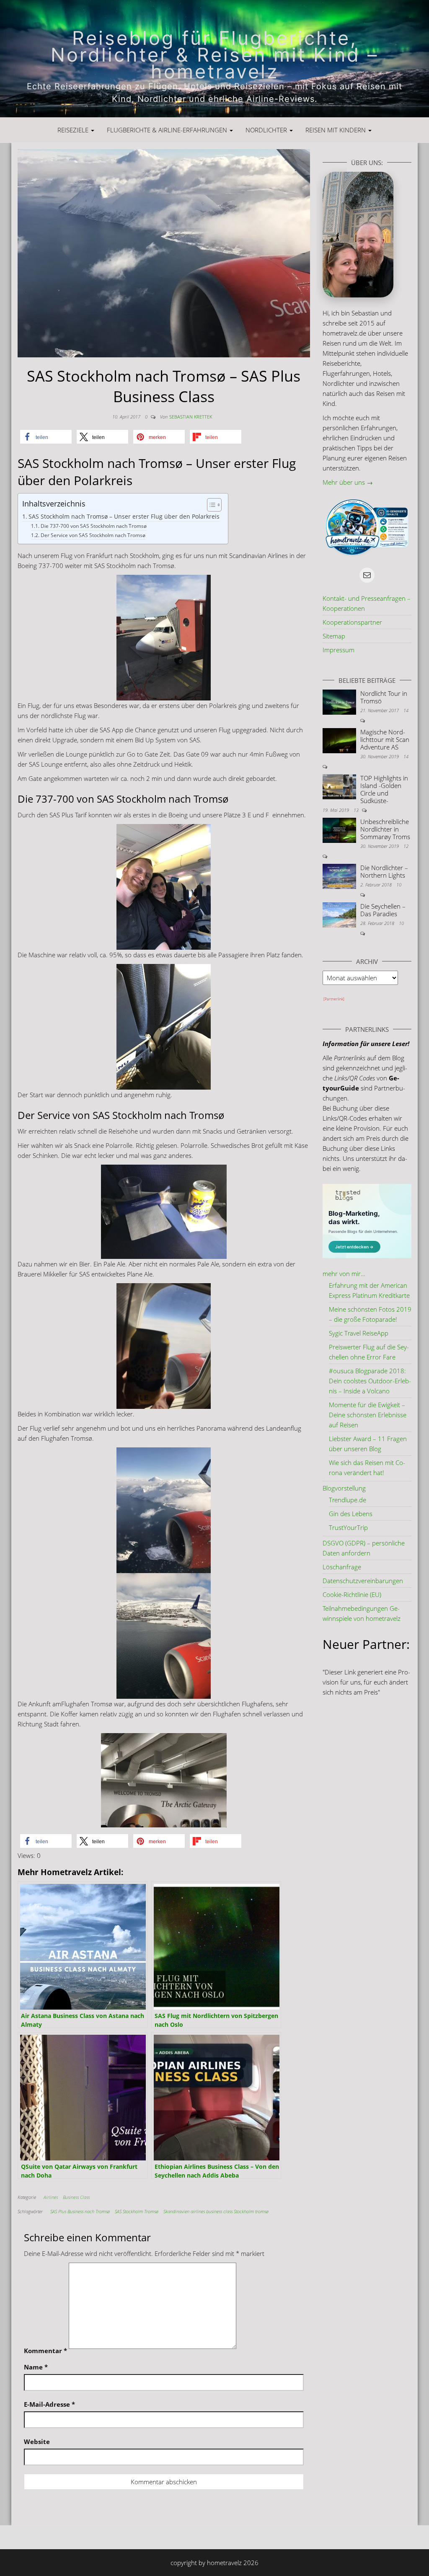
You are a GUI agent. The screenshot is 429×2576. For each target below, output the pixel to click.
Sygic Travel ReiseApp (359, 1333)
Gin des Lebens (351, 1514)
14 (406, 710)
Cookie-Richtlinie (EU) (352, 1594)
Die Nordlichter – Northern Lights (384, 871)
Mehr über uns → (348, 482)
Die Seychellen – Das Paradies (383, 910)
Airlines (51, 2197)
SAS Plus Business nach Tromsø (80, 2211)
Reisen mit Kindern (336, 130)
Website (37, 2442)
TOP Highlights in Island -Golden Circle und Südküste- (384, 789)
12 (406, 846)
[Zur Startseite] (214, 59)
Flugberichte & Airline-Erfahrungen (168, 130)
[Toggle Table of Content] (210, 505)
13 (357, 810)
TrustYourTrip (348, 1527)
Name (36, 2367)
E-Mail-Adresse (49, 2404)
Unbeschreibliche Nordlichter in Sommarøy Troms (385, 829)
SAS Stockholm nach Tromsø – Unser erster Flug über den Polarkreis (124, 517)
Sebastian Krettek (191, 417)
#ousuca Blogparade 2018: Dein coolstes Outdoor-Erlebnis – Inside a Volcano (370, 1381)
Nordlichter (267, 130)
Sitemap (334, 636)
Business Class (76, 2197)
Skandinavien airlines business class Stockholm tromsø (216, 2211)
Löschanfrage (342, 1567)
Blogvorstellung (344, 1488)
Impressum (339, 650)
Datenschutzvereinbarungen (363, 1581)
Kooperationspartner (352, 622)
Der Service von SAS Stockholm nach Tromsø (93, 535)
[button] (46, 437)
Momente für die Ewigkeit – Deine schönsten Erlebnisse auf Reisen (368, 1415)
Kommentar (45, 2351)
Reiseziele (74, 130)
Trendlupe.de (348, 1500)
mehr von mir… (344, 1274)
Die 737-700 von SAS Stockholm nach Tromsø (93, 526)
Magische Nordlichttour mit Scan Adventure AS (385, 739)
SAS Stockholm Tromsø (137, 2211)
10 (399, 885)
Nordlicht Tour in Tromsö (384, 697)
